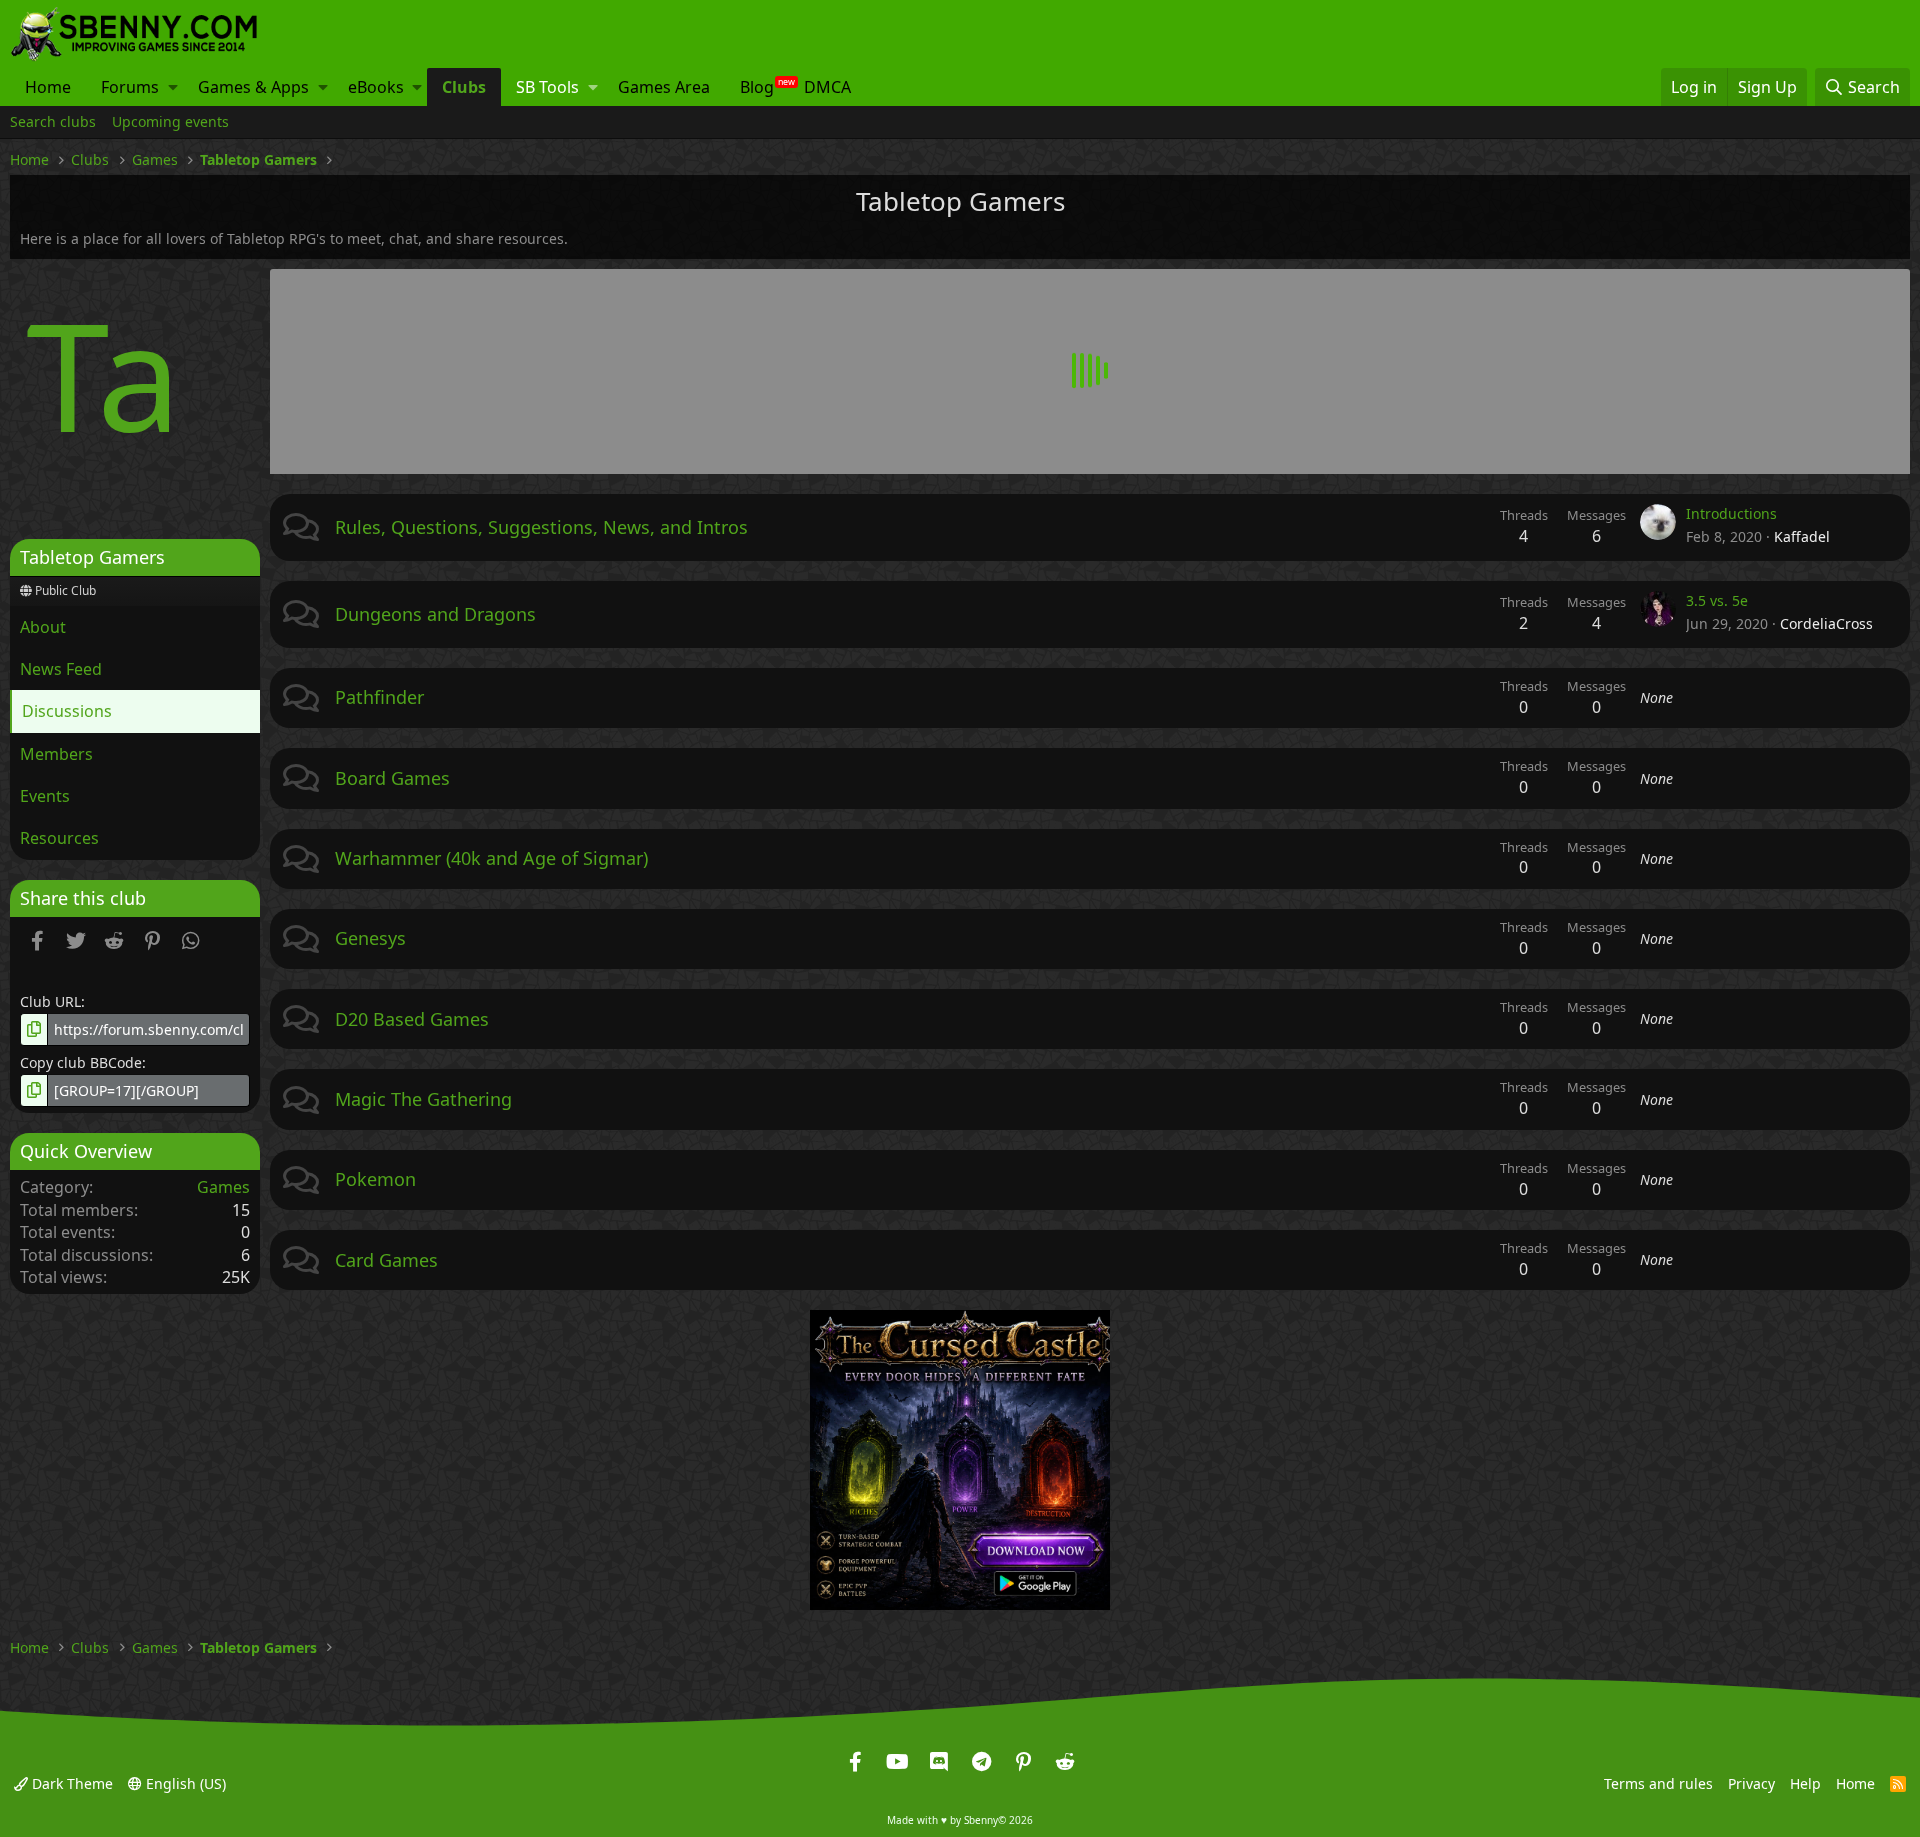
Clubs (464, 87)
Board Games (392, 778)
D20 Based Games (412, 1019)
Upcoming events (170, 121)
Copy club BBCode (81, 1062)
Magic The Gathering (423, 1099)
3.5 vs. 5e (1717, 600)
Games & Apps (253, 87)
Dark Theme (70, 1782)
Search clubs (53, 121)
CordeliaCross (1826, 623)
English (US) (184, 1782)
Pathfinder (379, 697)
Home (48, 87)
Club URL (50, 1001)
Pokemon (375, 1179)
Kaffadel (1802, 536)
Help (1805, 1782)
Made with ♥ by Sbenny (960, 1820)
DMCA (827, 87)
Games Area (664, 87)
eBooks (376, 87)
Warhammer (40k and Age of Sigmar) (491, 858)
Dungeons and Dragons (435, 614)
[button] (173, 87)
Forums (130, 87)
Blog (757, 87)
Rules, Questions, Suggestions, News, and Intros (541, 527)
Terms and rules (1658, 1782)
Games (223, 1187)
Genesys (370, 938)
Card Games (386, 1260)
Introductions (1731, 513)
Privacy (1751, 1782)
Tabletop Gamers (92, 557)
